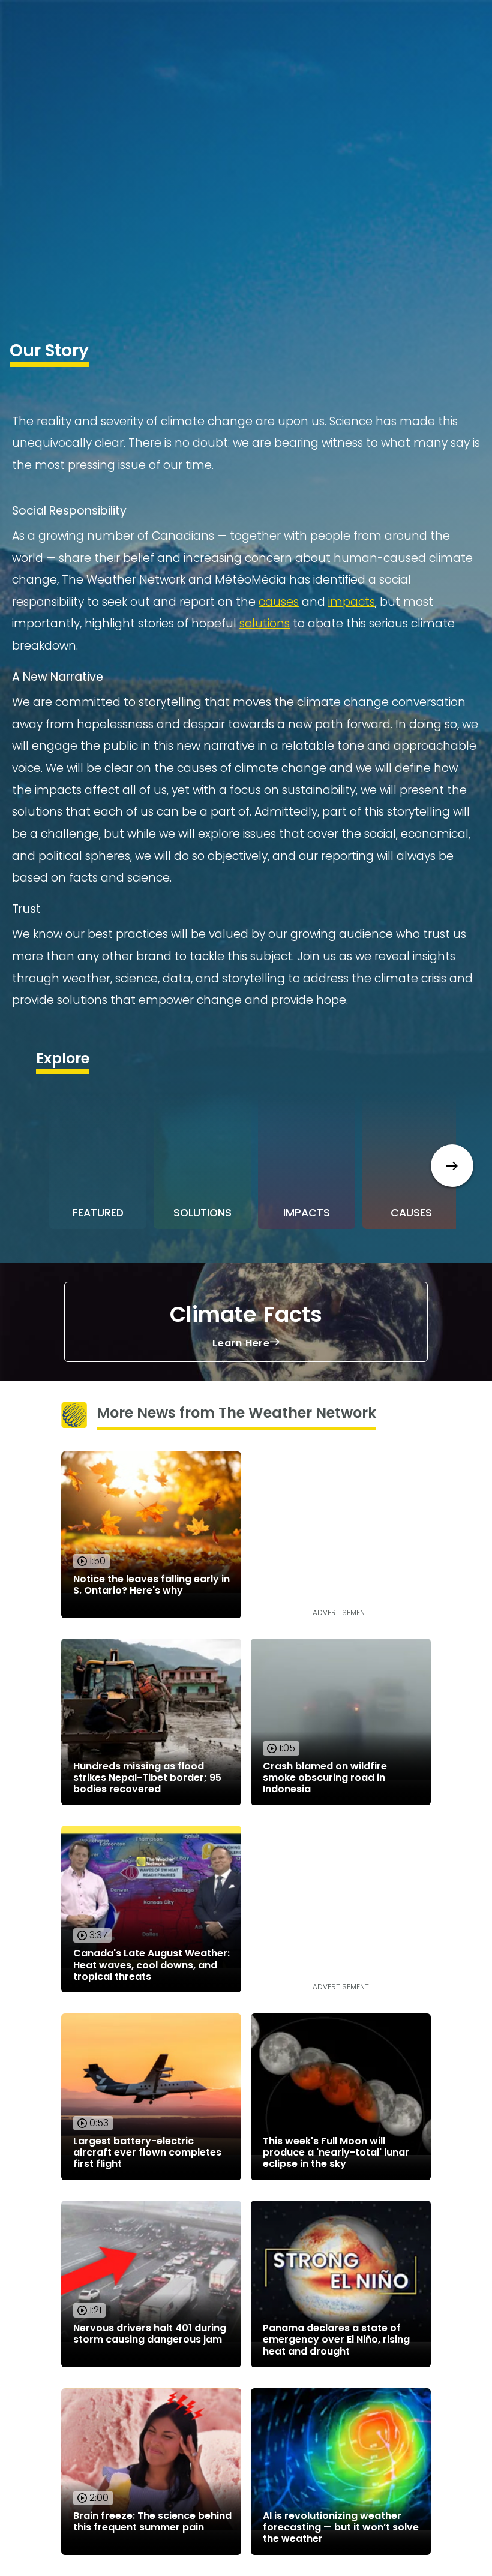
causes (279, 602)
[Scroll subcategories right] (452, 1166)
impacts (352, 602)
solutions (265, 623)
